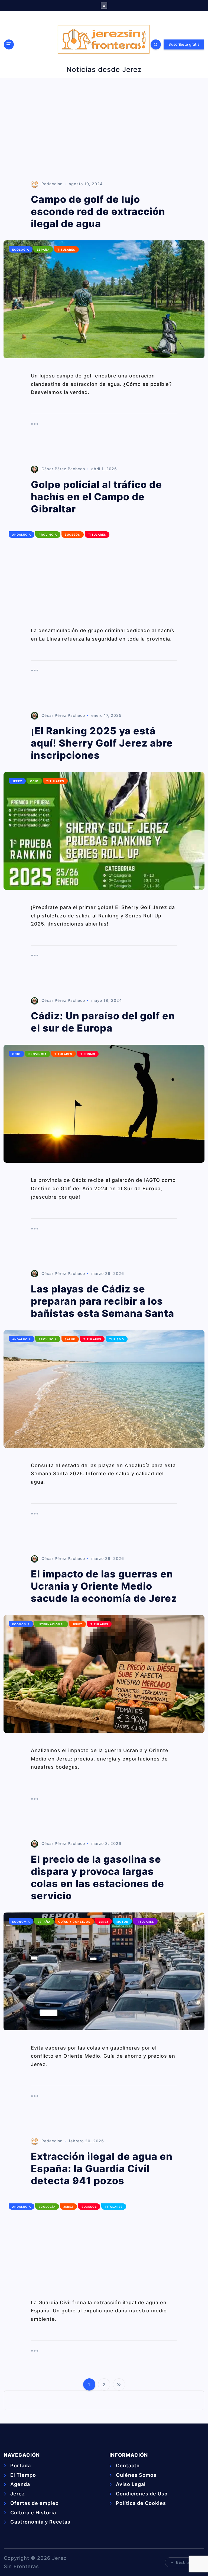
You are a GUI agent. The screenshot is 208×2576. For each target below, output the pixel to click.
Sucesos (72, 535)
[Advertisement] (104, 129)
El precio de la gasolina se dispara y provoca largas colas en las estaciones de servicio (97, 1877)
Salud (70, 1339)
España (43, 250)
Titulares (66, 250)
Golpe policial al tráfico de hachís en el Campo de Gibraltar (96, 497)
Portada (21, 2466)
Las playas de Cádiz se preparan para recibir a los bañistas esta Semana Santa (103, 1301)
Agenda (20, 2484)
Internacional (51, 1624)
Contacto (128, 2466)
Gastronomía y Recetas (40, 2522)
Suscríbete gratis (184, 44)
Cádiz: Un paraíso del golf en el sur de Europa (103, 1022)
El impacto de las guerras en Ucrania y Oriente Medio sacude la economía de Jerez (104, 1586)
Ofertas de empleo (35, 2503)
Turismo (88, 1054)
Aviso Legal (131, 2484)
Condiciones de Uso (142, 2494)
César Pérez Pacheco (63, 469)
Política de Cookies (141, 2503)
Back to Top (187, 2562)
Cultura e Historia (33, 2513)
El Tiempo (23, 2475)
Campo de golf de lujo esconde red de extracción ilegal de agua (98, 211)
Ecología (21, 250)
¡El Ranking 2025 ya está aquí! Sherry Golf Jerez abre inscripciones (102, 743)
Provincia (48, 535)
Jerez (17, 781)
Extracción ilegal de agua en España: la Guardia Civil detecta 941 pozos (102, 2169)
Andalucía (22, 535)
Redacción (52, 184)
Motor (122, 1922)
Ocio (34, 781)
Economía (21, 1624)
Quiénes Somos (136, 2475)
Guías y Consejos (74, 1922)
